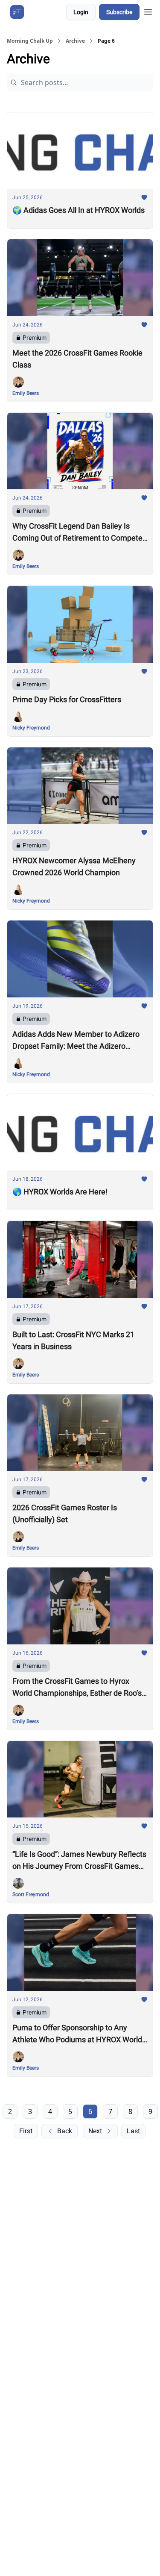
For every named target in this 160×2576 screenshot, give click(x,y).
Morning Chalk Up (30, 41)
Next (95, 2131)
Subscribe (119, 12)
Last (133, 2131)
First (26, 2131)
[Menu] (148, 11)
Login (81, 12)
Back (65, 2131)
